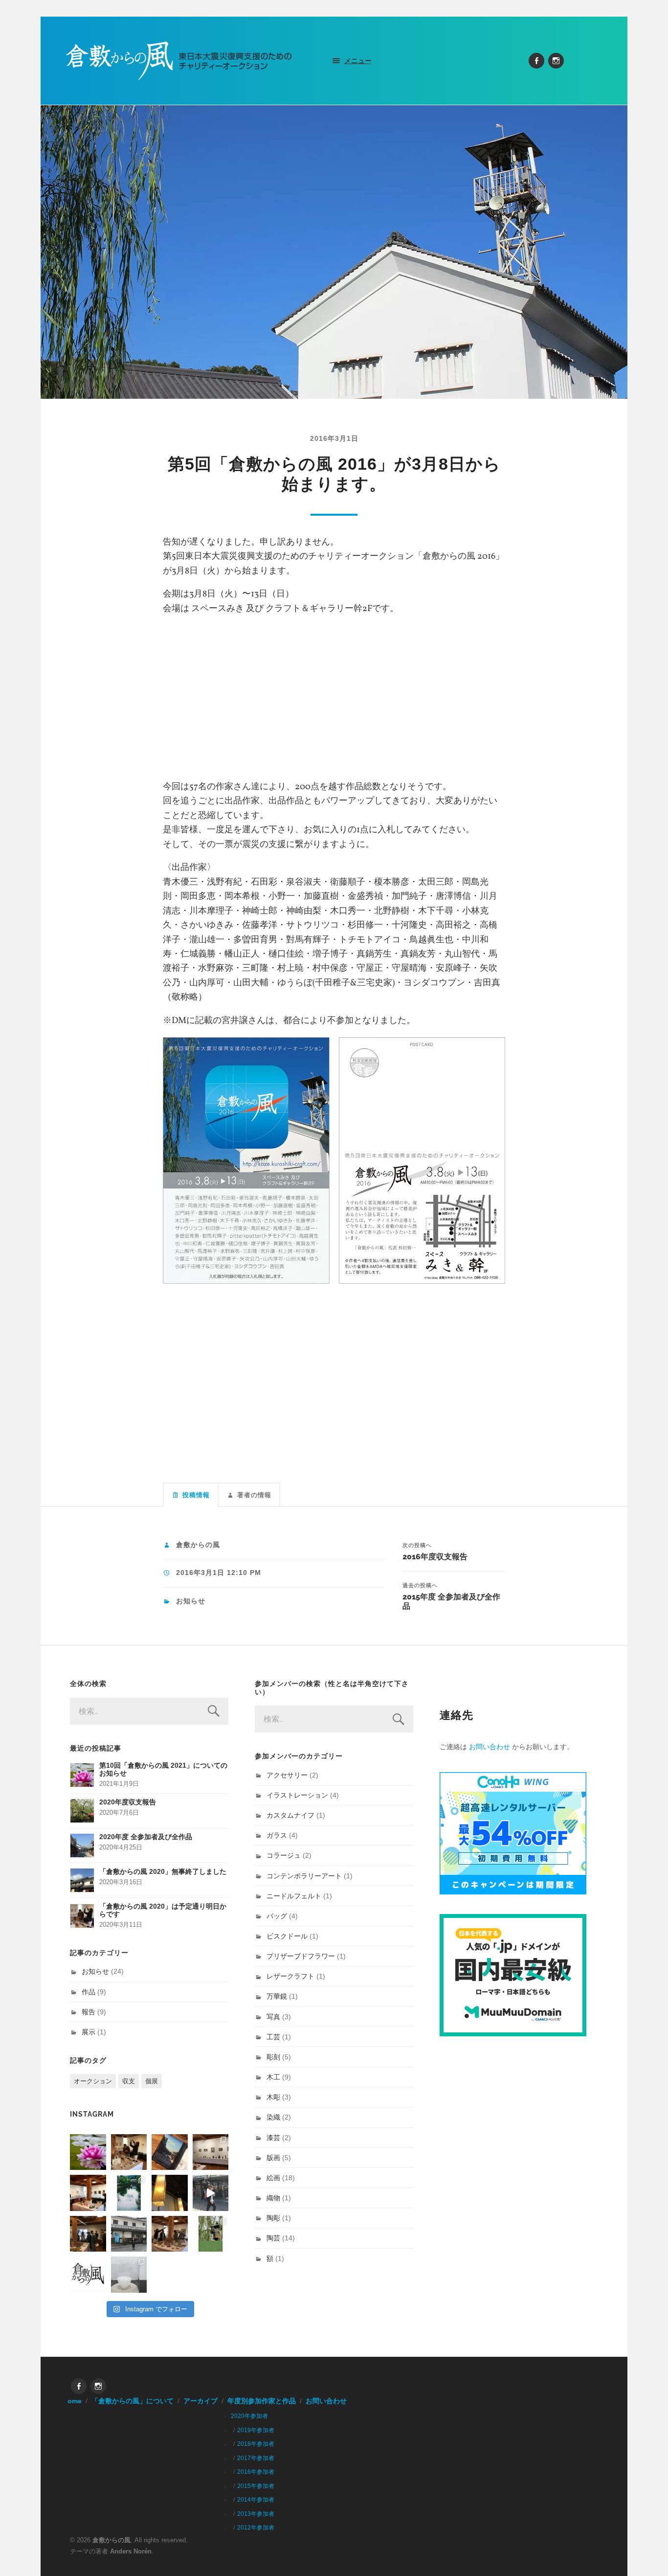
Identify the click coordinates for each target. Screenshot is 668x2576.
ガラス (277, 1835)
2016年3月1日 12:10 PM (219, 1573)
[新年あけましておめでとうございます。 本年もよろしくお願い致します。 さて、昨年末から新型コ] (88, 2152)
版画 (273, 2158)
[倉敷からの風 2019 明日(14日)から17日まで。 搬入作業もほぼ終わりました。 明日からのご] (88, 2193)
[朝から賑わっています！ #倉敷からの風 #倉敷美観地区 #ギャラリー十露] (88, 2234)
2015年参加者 (256, 2486)
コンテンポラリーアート (304, 1876)
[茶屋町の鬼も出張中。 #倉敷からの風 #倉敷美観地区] (211, 2193)
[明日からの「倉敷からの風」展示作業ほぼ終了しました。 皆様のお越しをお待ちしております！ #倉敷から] (170, 2234)
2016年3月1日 (334, 438)
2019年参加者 (256, 2430)
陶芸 (273, 2238)
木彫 (273, 2097)
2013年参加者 (256, 2514)
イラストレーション (297, 1795)
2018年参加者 (256, 2444)
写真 (273, 2017)
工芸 (273, 2037)
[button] (246, 1161)
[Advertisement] (334, 694)
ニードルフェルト (294, 1896)
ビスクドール (287, 1936)
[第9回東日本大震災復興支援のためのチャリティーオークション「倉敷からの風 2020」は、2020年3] (170, 2152)
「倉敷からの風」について (133, 2401)
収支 (129, 2081)
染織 (273, 2117)
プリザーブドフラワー (301, 1956)
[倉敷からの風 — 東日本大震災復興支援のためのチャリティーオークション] (179, 61)
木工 (273, 2077)
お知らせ (191, 1601)
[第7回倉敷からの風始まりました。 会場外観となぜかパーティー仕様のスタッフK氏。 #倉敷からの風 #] (129, 2234)
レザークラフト (290, 1976)
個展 (152, 2081)
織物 (273, 2198)
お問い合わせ (490, 1747)
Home (72, 2401)
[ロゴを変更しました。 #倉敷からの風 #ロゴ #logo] (88, 2275)
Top (645, 2553)
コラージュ (284, 1855)
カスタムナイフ (290, 1815)
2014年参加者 (256, 2500)
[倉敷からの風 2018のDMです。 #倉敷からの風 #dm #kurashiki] (211, 2234)
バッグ (277, 1916)
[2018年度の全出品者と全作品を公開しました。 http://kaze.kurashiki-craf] (170, 2193)
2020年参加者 (249, 2416)
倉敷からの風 (198, 1545)
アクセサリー (287, 1775)
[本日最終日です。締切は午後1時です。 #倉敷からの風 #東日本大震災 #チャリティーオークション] (211, 2152)
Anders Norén (131, 2551)
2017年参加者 (256, 2458)
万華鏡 (277, 1996)
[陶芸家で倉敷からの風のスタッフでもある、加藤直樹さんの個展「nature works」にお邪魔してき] (129, 2275)
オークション (93, 2081)
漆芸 (273, 2138)
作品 (89, 1992)
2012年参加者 (256, 2528)
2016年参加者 (256, 2472)
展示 (89, 2032)
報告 (89, 2012)
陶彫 (273, 2218)
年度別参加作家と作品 (262, 2401)
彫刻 (273, 2057)
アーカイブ (200, 2401)
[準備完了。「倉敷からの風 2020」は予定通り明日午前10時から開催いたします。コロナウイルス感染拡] (129, 2152)
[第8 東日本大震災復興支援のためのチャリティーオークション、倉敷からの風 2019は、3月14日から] (129, 2193)
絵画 (273, 2178)
